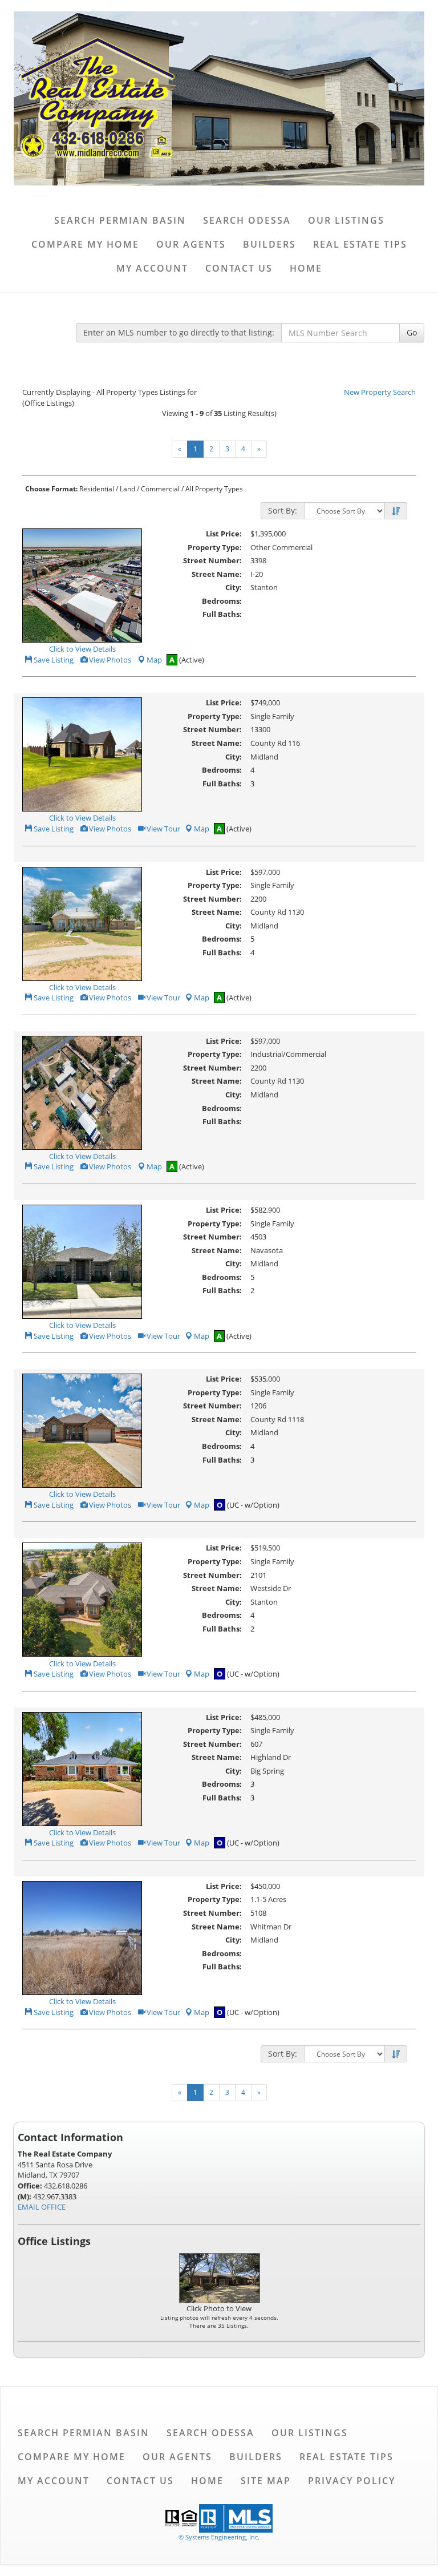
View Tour (163, 829)
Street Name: (217, 574)
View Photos (109, 660)
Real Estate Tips (360, 244)
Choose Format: (51, 489)
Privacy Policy (352, 2481)
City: (234, 587)
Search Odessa (247, 220)
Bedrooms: (222, 601)
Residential (97, 489)
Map (154, 660)
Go (412, 332)
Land (127, 489)
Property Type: (215, 547)
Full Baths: (222, 614)
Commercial (160, 489)
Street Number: (212, 560)
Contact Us (239, 268)
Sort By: (283, 510)
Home (306, 268)
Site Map (266, 2481)
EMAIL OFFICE (42, 2207)
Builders (269, 244)
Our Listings (346, 220)
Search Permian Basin (120, 220)
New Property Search (380, 392)
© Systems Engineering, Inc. (219, 2537)
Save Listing (53, 660)
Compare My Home (85, 244)
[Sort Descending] (396, 511)
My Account (152, 268)
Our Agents (191, 244)
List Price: (224, 534)
